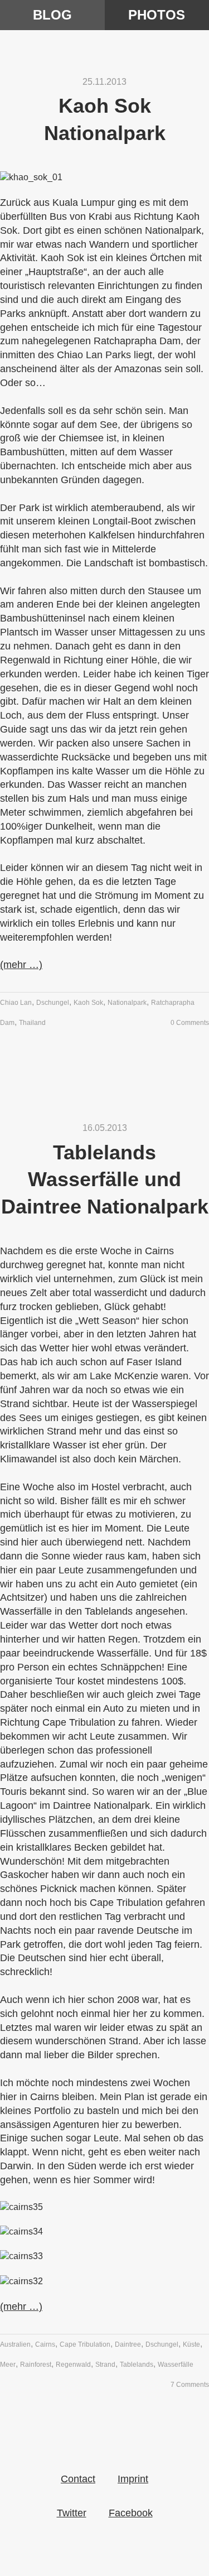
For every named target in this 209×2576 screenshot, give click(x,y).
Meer (8, 2365)
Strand (105, 2365)
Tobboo (105, 19)
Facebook (131, 2513)
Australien (15, 2344)
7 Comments (190, 2385)
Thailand (32, 1023)
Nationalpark (127, 1003)
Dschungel (53, 1003)
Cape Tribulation (85, 2344)
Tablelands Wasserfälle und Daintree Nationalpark (105, 1179)
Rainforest (36, 2365)
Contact (78, 2479)
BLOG (52, 15)
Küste (191, 2344)
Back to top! (105, 2483)
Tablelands (137, 2365)
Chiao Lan (16, 1003)
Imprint (133, 2479)
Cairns (45, 2344)
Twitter (72, 2513)
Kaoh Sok (88, 1003)
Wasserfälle (176, 2365)
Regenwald (73, 2365)
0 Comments (190, 1023)
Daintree (128, 2344)
